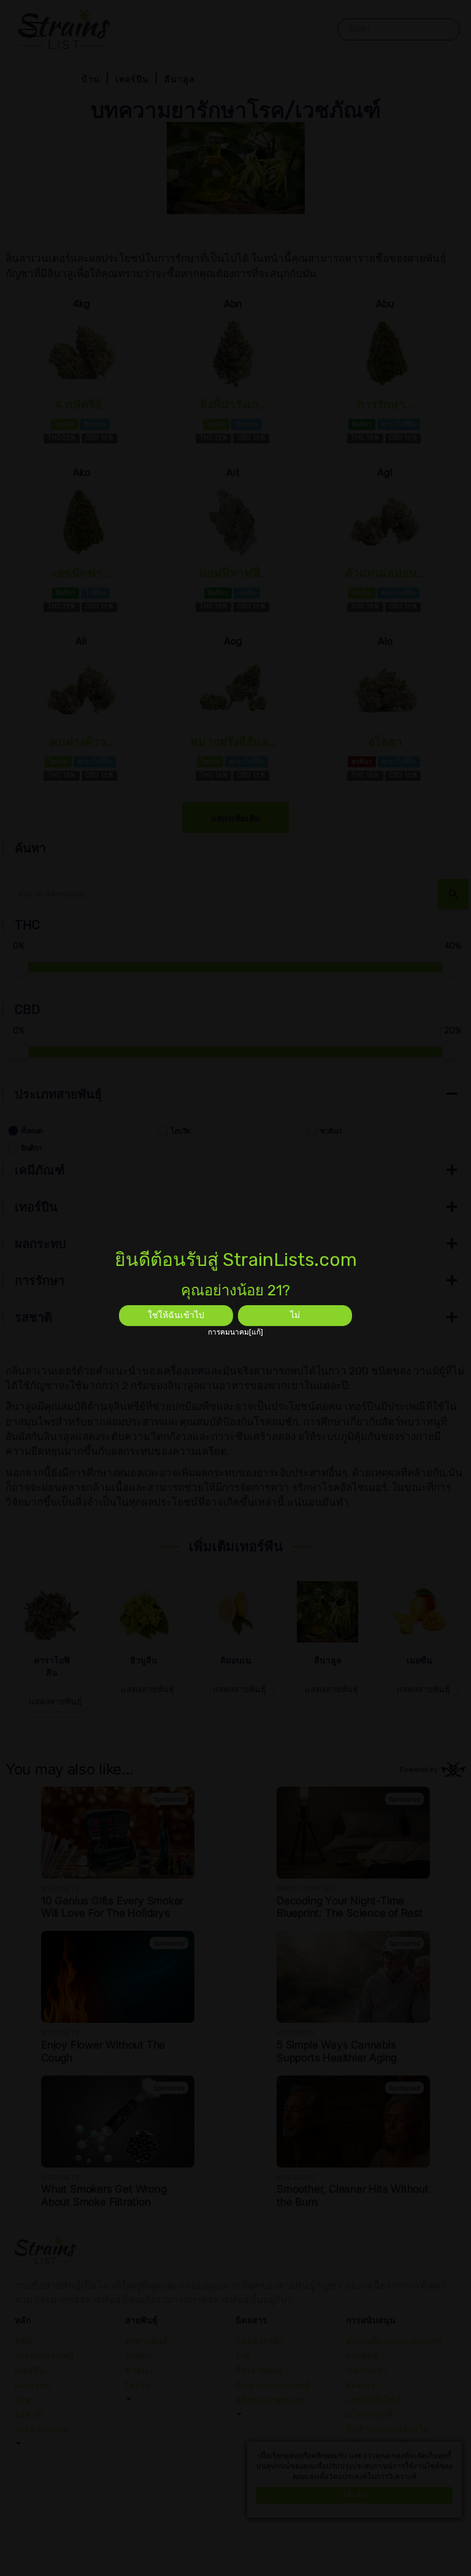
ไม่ (295, 1315)
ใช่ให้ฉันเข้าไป (176, 1315)
